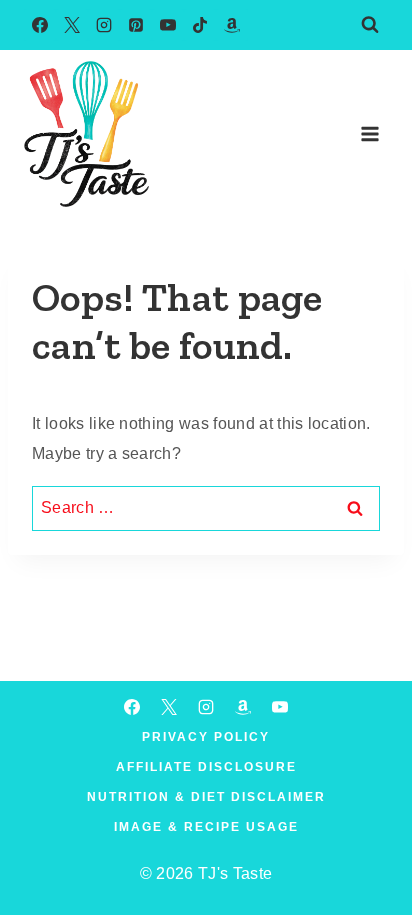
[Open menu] (369, 133)
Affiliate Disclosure (206, 767)
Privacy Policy (206, 737)
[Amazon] (232, 25)
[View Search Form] (370, 25)
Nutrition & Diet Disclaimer (206, 797)
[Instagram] (104, 25)
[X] (72, 25)
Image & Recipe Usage (206, 827)
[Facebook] (40, 25)
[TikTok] (200, 25)
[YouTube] (168, 25)
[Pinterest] (136, 25)
